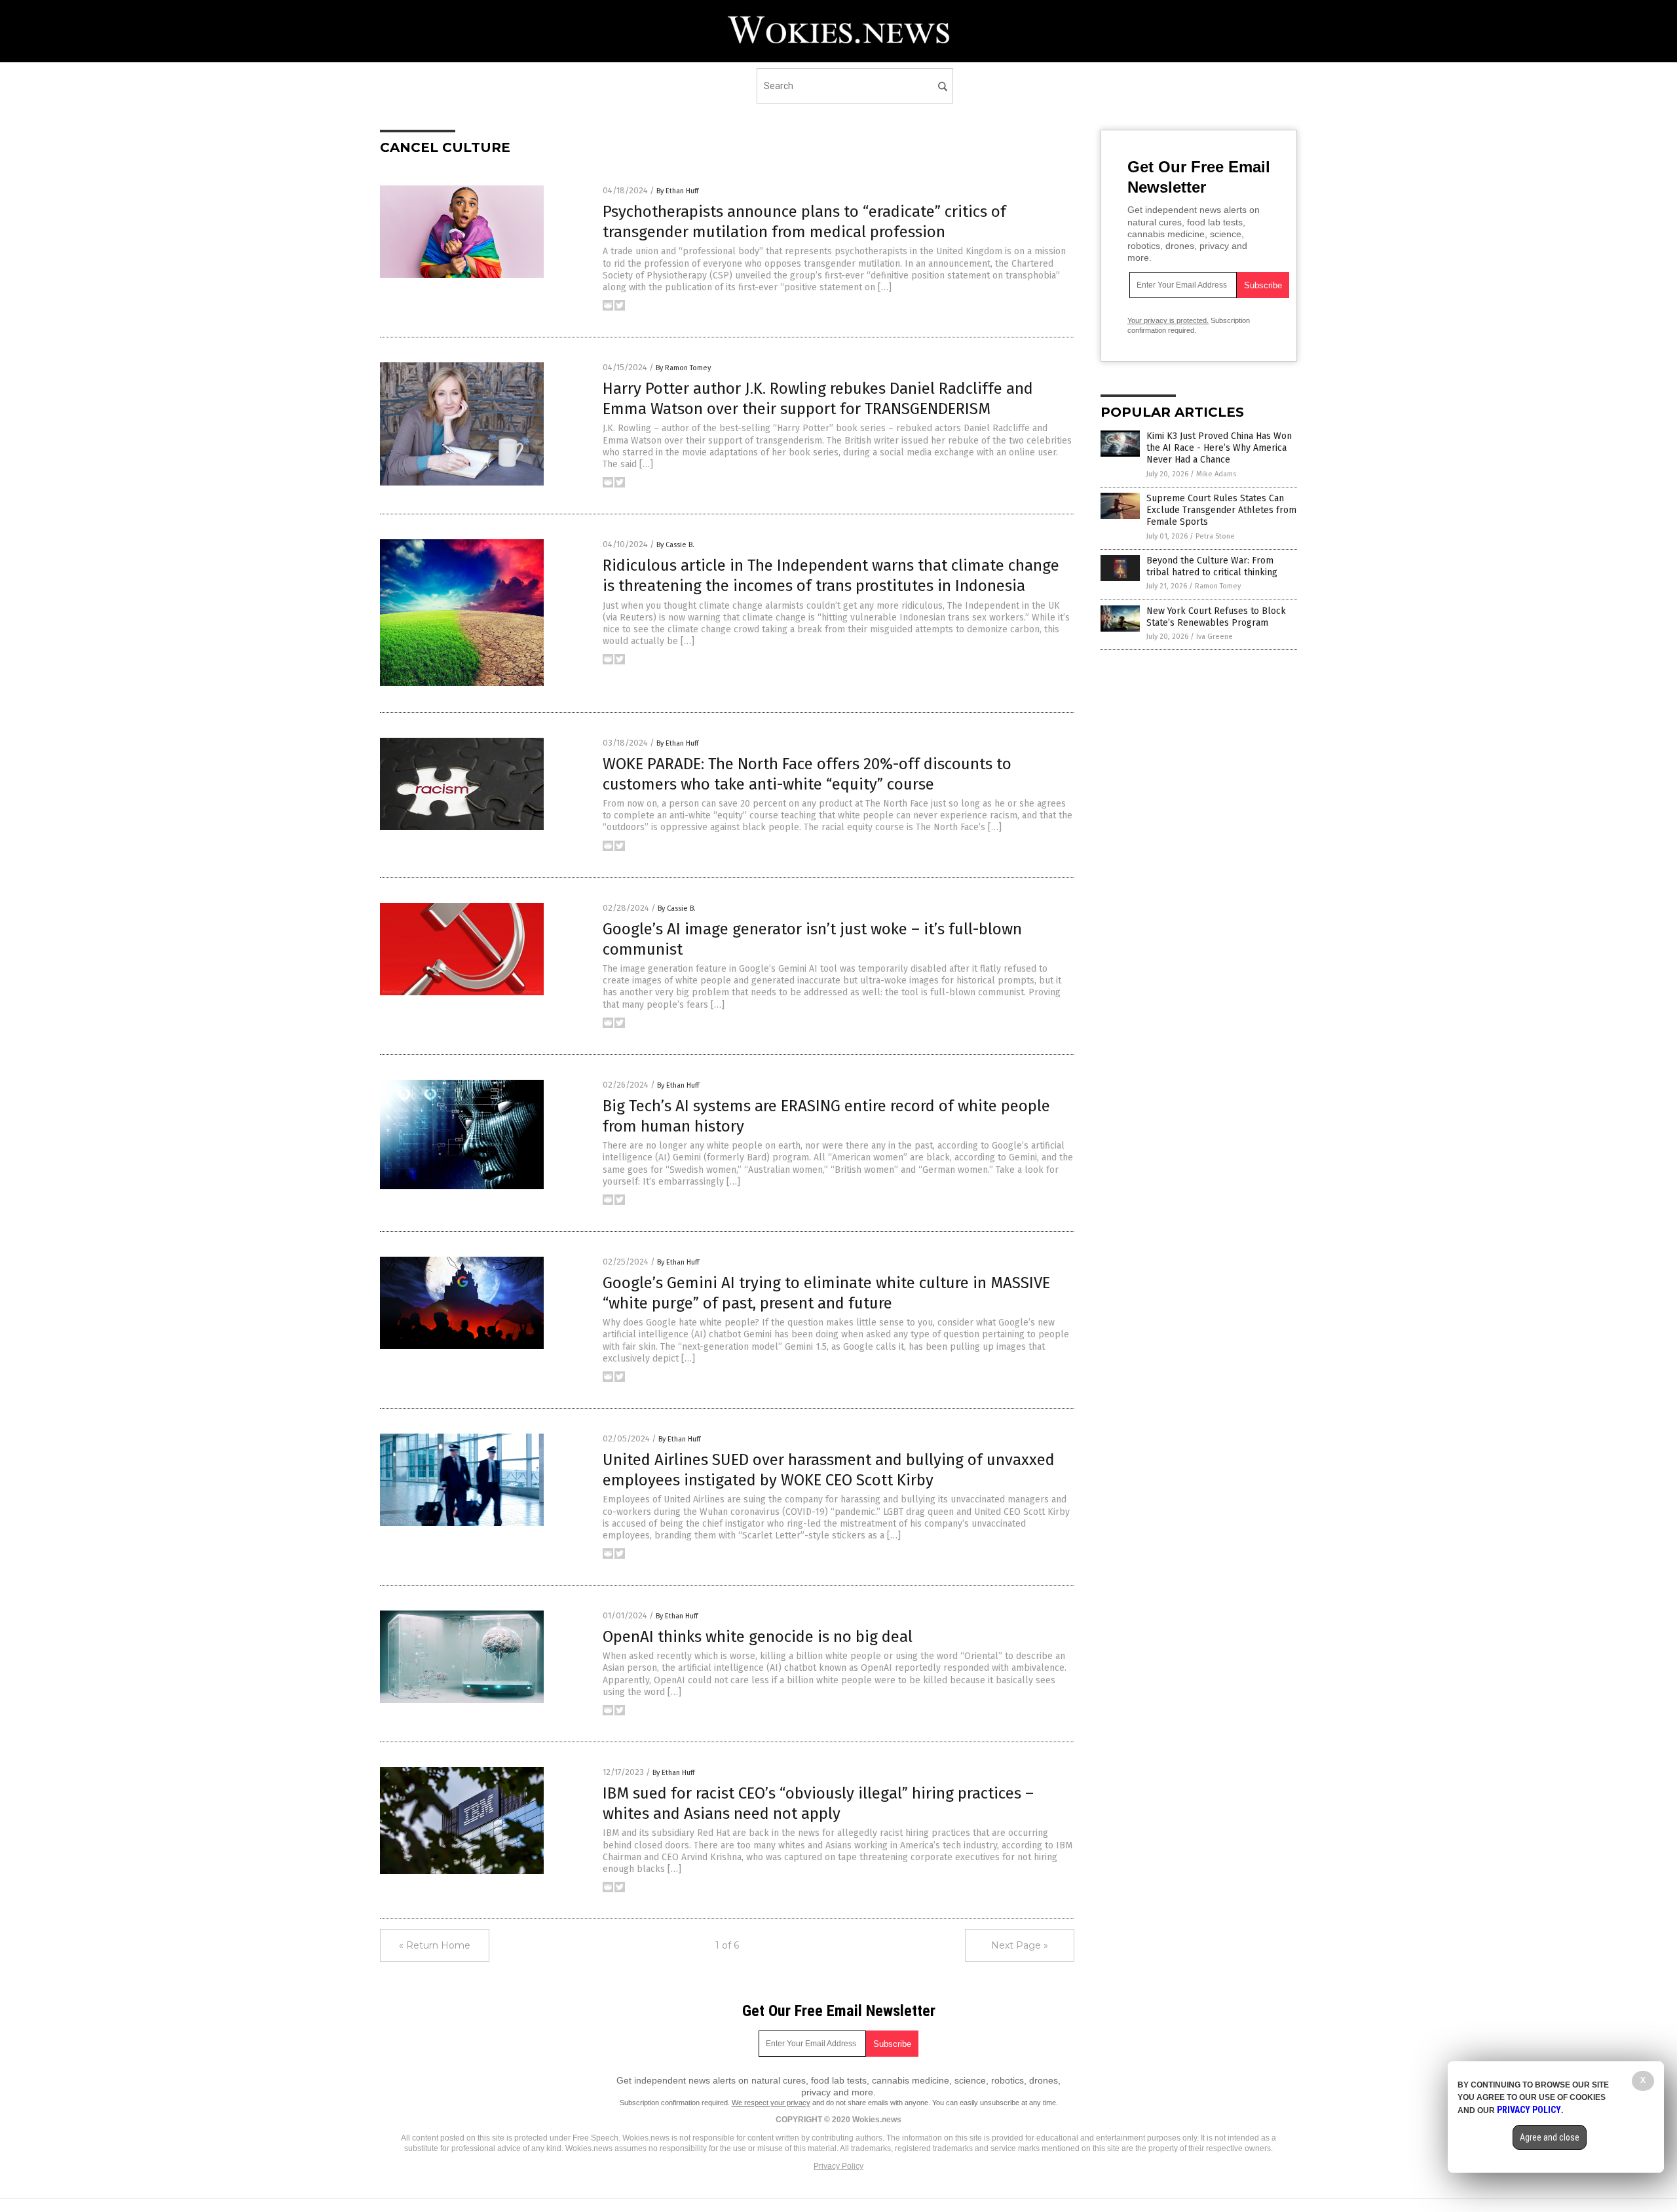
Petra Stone (1215, 536)
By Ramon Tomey (683, 368)
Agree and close (1550, 2137)
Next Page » (1020, 1945)
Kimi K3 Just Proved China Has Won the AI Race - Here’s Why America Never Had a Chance (1219, 448)
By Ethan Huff (677, 191)
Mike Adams (1216, 474)
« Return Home (435, 1945)
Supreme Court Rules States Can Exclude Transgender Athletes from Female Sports (1221, 510)
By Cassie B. (675, 545)
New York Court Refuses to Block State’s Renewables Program (1216, 617)
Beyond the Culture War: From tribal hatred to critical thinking (1212, 566)
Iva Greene (1215, 637)
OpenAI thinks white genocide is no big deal (758, 1637)
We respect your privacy (771, 2103)
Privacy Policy (838, 2166)
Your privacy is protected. (1168, 320)
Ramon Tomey (1218, 586)
